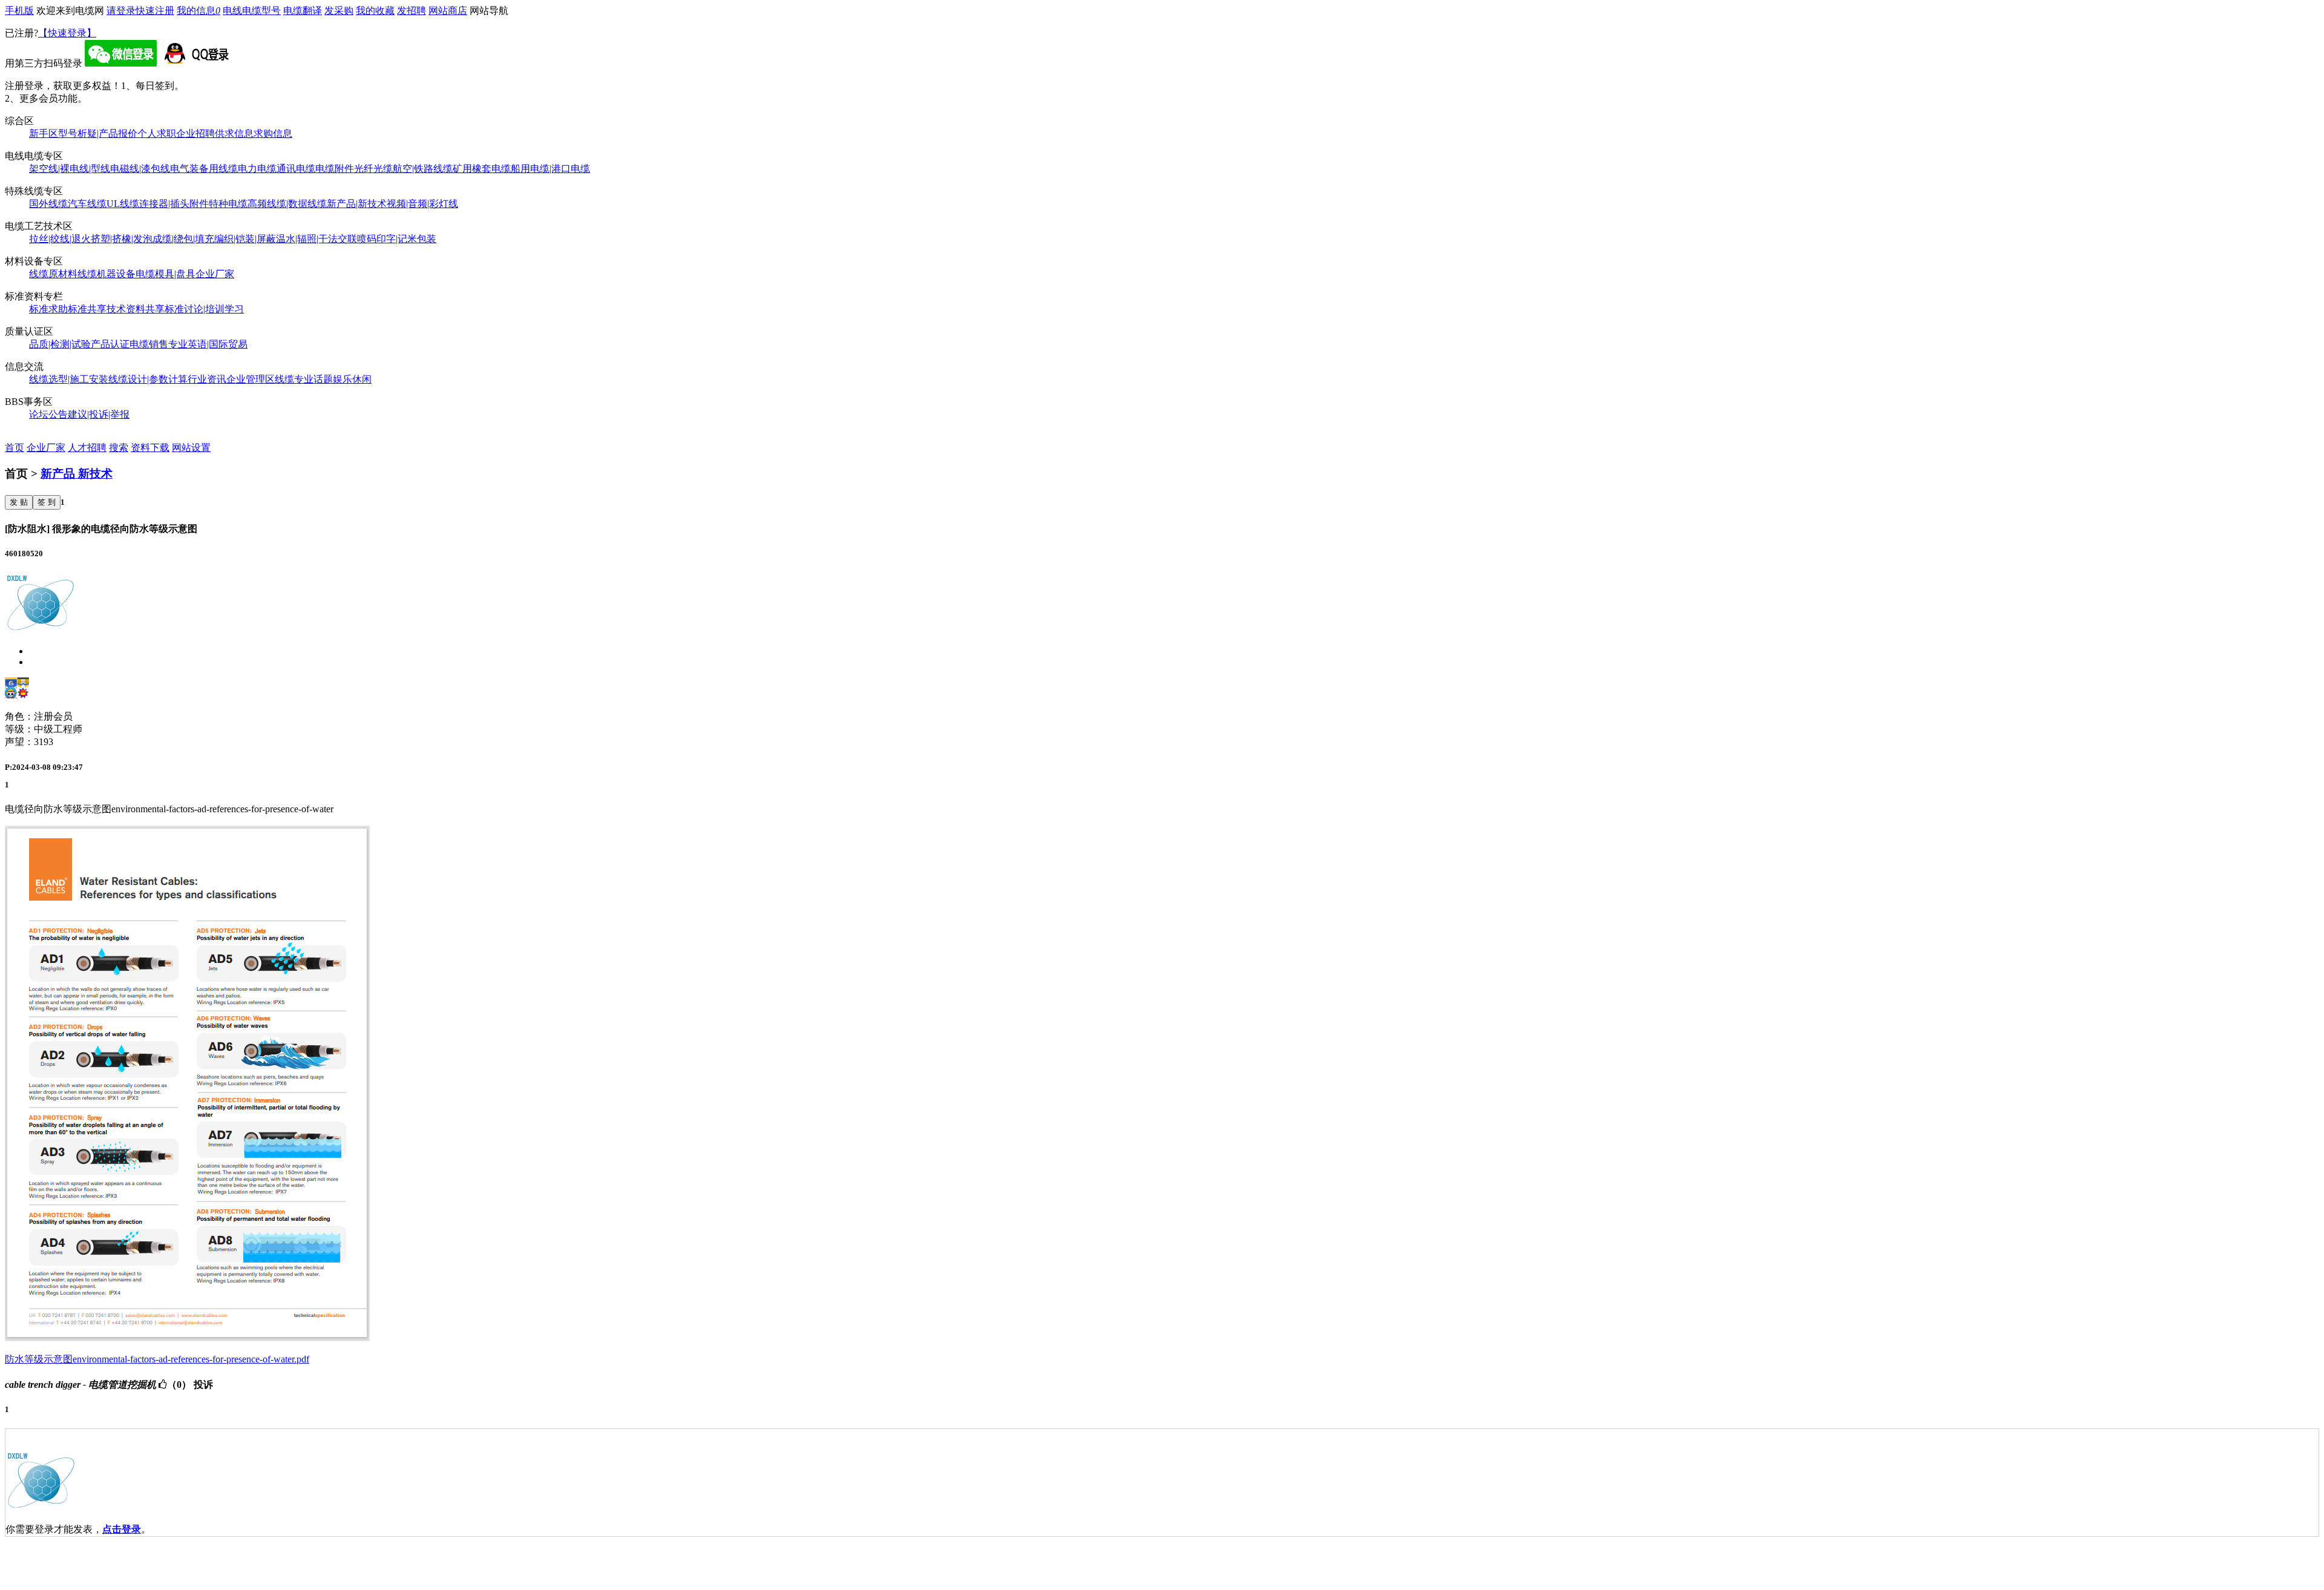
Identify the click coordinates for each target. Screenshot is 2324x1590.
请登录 (121, 11)
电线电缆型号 (252, 11)
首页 (15, 448)
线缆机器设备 (107, 274)
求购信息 (273, 133)
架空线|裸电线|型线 (70, 169)
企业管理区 (251, 379)
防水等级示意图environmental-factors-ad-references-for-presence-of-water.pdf (157, 1359)
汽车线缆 (87, 204)
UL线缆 (123, 204)
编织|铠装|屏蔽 (245, 239)
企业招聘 (195, 133)
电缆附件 (335, 169)
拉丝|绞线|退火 (60, 239)
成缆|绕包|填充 (183, 239)
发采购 (339, 11)
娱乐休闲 (352, 379)
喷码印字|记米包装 (397, 239)
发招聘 (412, 11)
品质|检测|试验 (60, 344)
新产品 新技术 (77, 474)
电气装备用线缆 (204, 169)
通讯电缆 (296, 169)
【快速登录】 (67, 33)
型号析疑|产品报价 (98, 133)
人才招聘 (87, 448)
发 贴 (19, 502)
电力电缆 (257, 169)
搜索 (119, 448)
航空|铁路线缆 (423, 169)
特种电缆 (228, 204)
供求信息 (234, 133)
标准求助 (48, 309)
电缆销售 (149, 344)
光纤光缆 (373, 169)
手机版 (19, 11)
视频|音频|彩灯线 (422, 204)
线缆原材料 (53, 274)
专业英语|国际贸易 (208, 344)
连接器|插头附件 (174, 204)
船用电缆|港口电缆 (550, 169)
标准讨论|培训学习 (204, 309)
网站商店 (448, 11)
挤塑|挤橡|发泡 (122, 239)
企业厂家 (215, 274)
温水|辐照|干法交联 (317, 239)
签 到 (47, 502)
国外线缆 (48, 204)
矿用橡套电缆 (482, 169)
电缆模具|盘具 (166, 274)
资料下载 (150, 448)
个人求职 (157, 133)
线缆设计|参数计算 (148, 379)
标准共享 (87, 309)
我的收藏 (375, 11)
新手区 (44, 133)
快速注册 (155, 11)
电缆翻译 (303, 11)
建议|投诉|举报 (99, 414)
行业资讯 (207, 379)
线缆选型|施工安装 (69, 379)
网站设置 (191, 448)
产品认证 (110, 344)
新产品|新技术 (357, 204)
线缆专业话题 (304, 379)
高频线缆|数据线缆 (287, 204)
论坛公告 (48, 414)
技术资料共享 (136, 309)
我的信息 (199, 11)
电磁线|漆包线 (140, 169)
